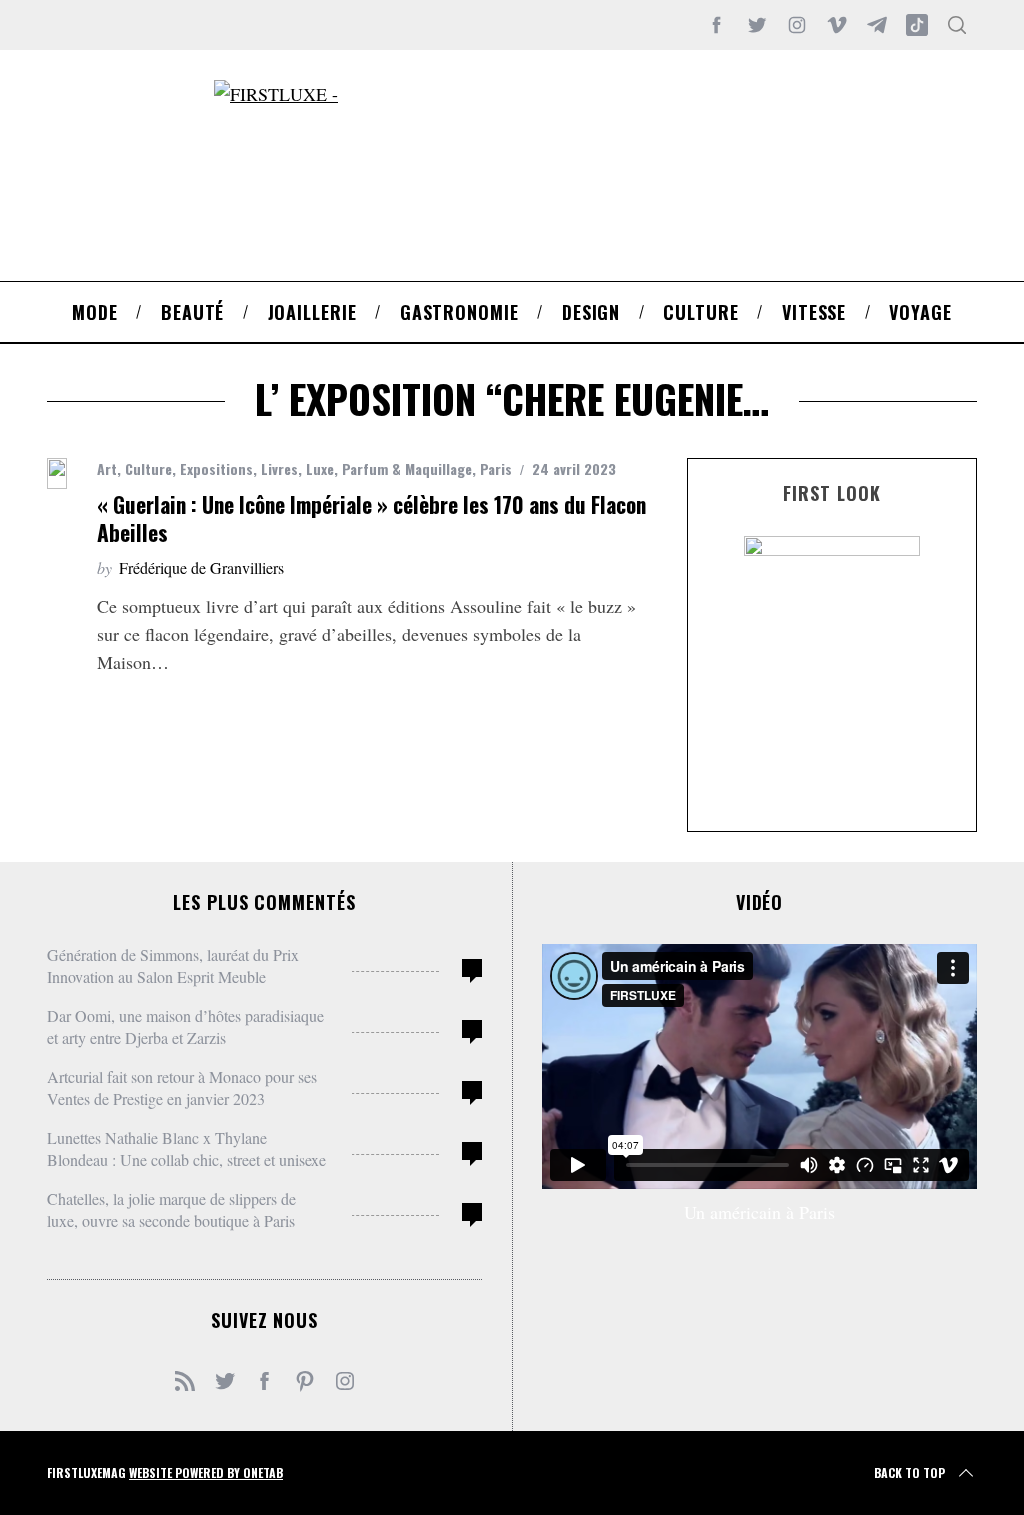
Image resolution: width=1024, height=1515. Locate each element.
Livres (279, 468)
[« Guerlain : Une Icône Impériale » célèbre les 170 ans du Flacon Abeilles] (57, 473)
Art (107, 468)
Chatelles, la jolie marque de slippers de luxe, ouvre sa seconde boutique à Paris (171, 1209)
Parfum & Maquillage (407, 468)
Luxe (320, 468)
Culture (148, 468)
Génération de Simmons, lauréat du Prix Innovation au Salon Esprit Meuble (173, 965)
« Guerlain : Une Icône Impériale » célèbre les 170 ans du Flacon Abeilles (371, 518)
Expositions (216, 468)
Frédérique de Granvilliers (201, 567)
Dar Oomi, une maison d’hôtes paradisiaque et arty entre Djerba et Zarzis (185, 1026)
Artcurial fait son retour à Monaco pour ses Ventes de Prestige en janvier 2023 (182, 1087)
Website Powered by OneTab (206, 1472)
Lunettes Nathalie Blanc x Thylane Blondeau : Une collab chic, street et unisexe (186, 1148)
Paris (496, 468)
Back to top (909, 1472)
